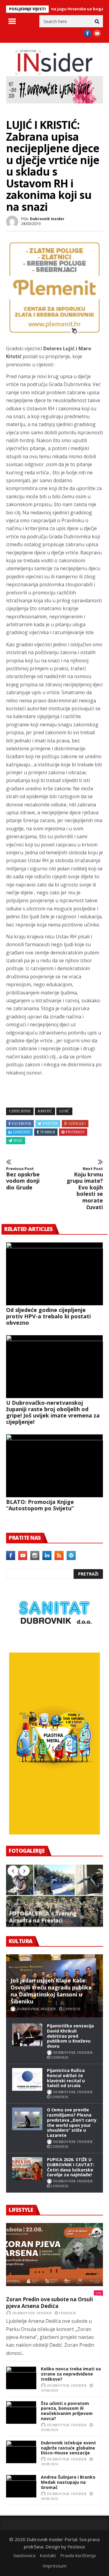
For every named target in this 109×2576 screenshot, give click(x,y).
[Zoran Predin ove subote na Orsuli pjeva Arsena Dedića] (54, 2255)
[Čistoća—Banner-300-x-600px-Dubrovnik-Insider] (54, 1833)
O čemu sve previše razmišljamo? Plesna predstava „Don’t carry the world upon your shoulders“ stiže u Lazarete (72, 2122)
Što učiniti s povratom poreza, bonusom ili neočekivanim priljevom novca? (67, 2411)
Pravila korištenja (78, 2555)
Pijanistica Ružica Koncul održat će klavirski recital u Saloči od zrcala (66, 2078)
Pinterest (75, 1132)
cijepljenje (20, 1111)
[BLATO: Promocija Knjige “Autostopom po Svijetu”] (54, 1466)
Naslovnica (24, 2555)
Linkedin (21, 1132)
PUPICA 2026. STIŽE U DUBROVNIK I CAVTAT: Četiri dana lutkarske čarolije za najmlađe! (71, 2167)
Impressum (55, 2566)
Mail (18, 1141)
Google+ (77, 1124)
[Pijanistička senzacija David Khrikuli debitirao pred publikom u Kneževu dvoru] (27, 2035)
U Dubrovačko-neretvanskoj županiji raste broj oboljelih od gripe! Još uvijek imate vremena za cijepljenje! (53, 1412)
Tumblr (48, 1132)
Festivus (76, 2547)
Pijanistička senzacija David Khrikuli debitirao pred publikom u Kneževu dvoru (70, 2036)
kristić (45, 1111)
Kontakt (48, 2555)
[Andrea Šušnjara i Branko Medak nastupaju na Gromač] (21, 2486)
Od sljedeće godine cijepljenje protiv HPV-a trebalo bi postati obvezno (48, 1316)
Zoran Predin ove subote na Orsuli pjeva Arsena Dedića (50, 2303)
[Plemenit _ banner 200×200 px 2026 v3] (54, 334)
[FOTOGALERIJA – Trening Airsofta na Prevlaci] (54, 1895)
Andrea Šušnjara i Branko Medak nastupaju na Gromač (68, 2482)
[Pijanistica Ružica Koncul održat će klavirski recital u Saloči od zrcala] (27, 2079)
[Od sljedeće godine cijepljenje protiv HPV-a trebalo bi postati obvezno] (54, 1274)
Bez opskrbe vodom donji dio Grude (23, 1179)
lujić (64, 1111)
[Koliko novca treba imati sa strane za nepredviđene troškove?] (21, 2378)
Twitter (50, 1124)
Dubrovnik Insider (47, 219)
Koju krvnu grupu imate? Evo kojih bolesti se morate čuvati (85, 1188)
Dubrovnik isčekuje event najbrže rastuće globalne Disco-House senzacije (68, 2448)
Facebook (22, 1124)
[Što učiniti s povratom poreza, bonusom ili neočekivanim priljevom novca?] (21, 2412)
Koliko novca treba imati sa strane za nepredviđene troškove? (71, 2374)
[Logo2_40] (54, 1639)
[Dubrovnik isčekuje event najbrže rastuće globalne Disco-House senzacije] (21, 2452)
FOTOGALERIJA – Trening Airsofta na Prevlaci (43, 1917)
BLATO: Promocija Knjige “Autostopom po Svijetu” (40, 1505)
